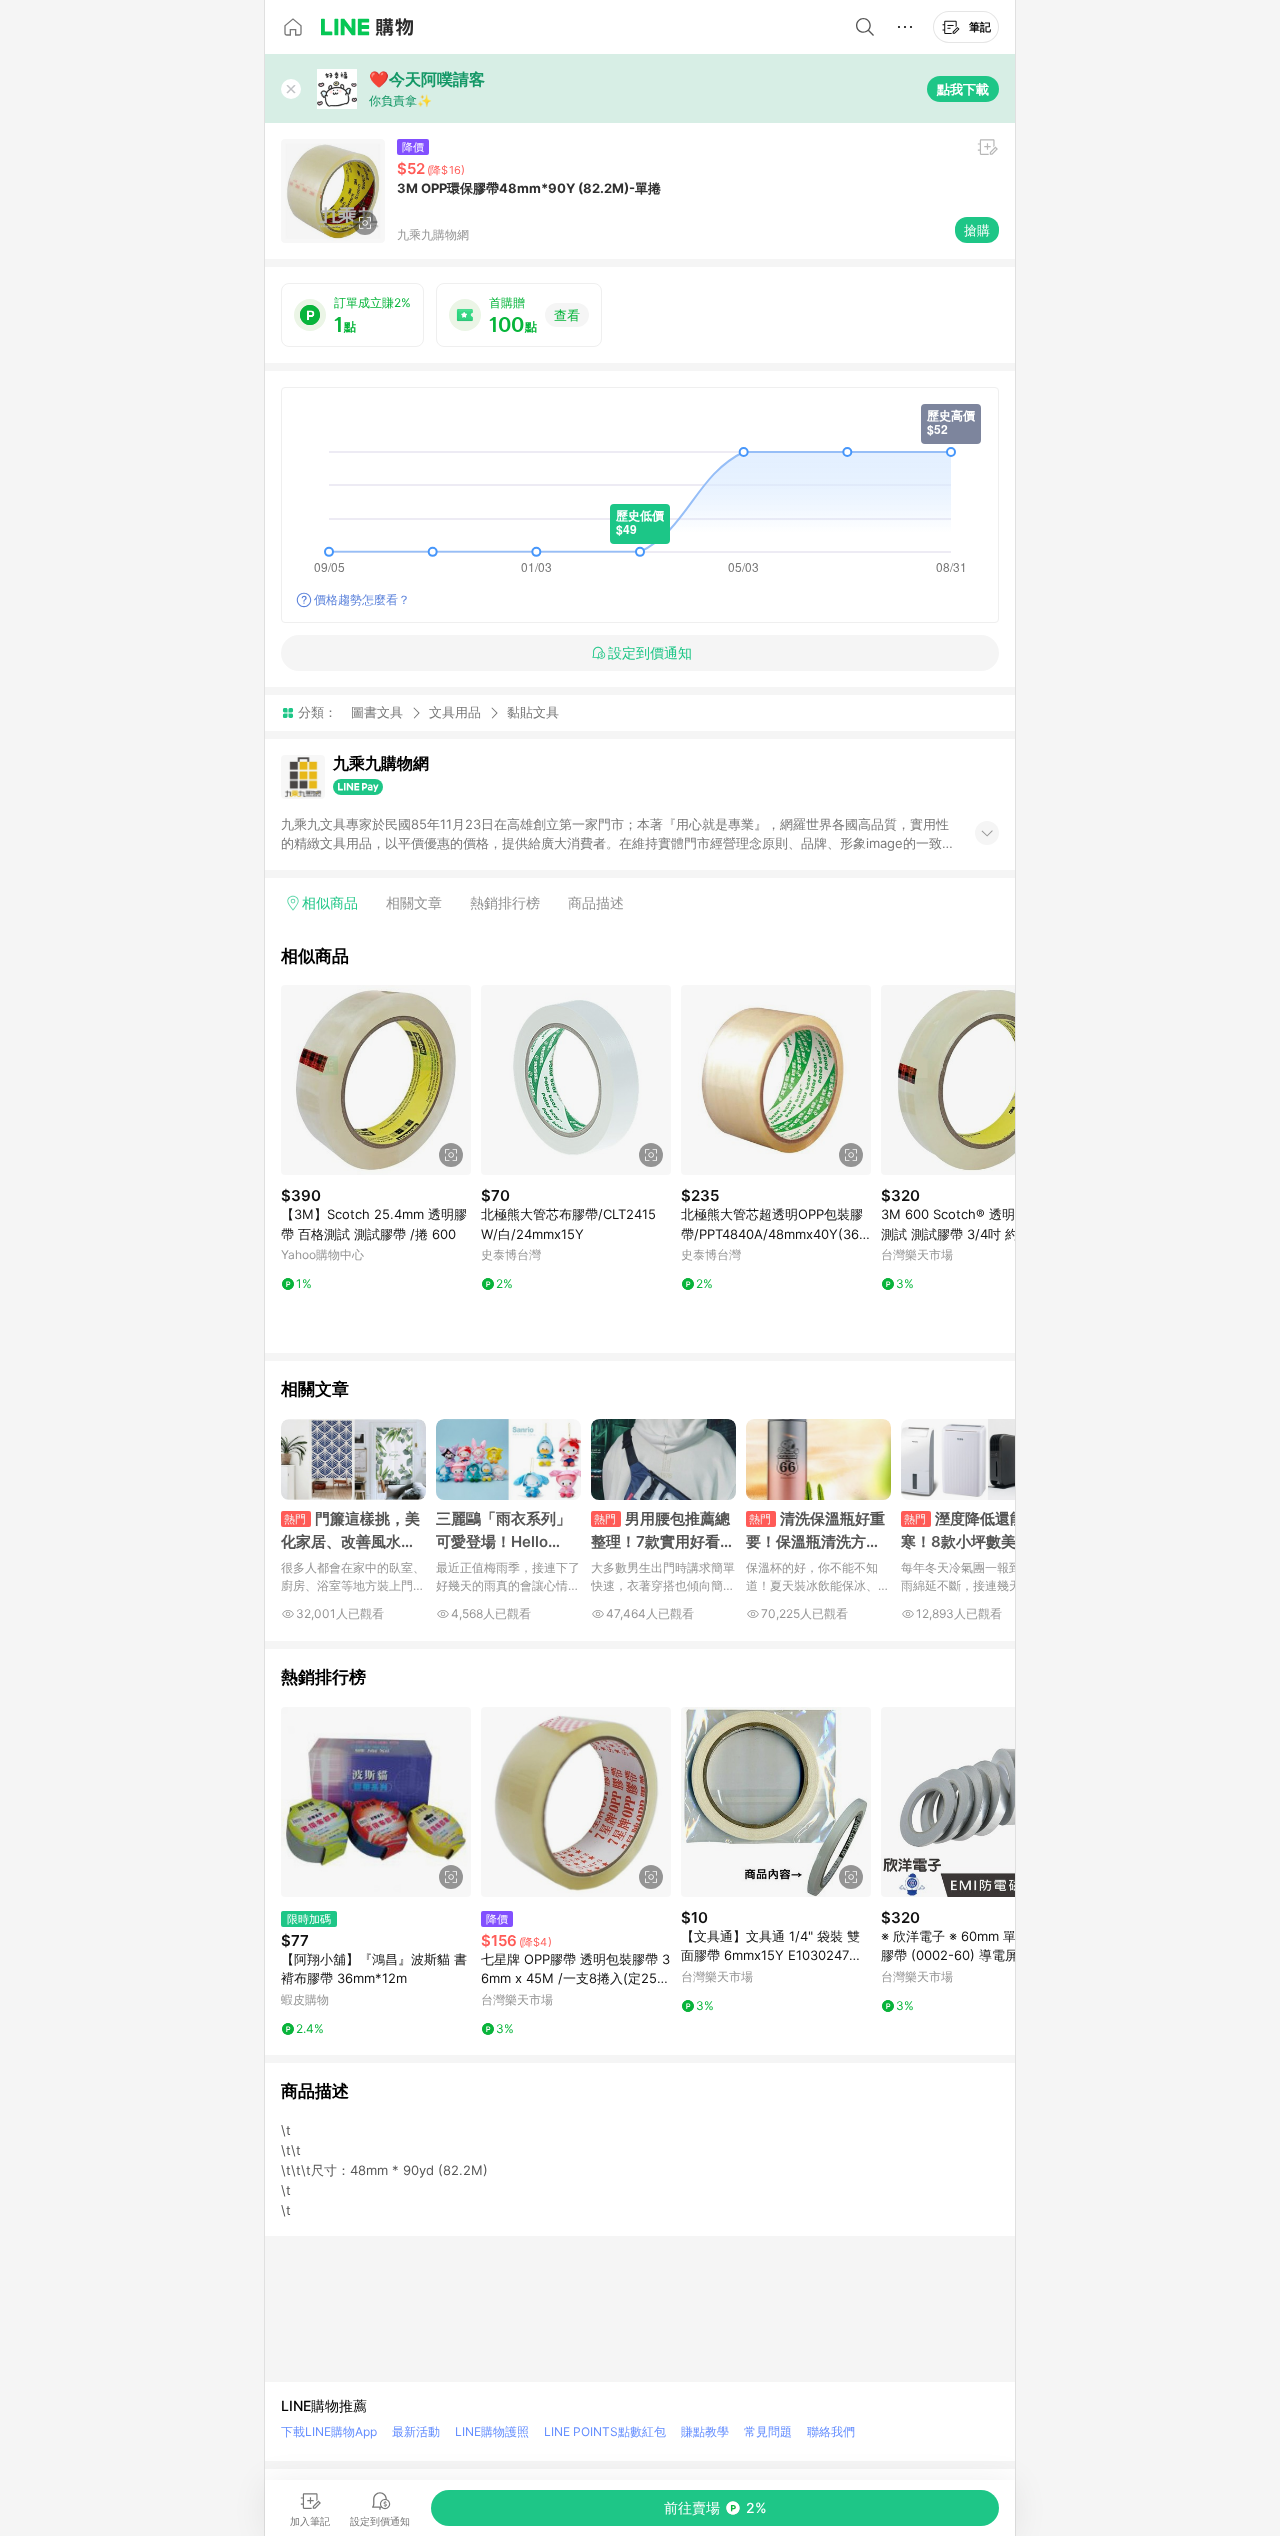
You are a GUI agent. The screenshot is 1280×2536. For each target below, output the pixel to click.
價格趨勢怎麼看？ (362, 599)
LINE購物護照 (492, 2431)
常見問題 (768, 2431)
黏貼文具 (533, 712)
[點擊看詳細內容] (376, 1080)
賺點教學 (705, 2431)
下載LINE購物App (329, 2431)
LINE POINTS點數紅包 (605, 2431)
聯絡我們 (831, 2431)
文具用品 (455, 712)
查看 (567, 315)
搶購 (977, 230)
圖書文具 (377, 712)
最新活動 (416, 2431)
